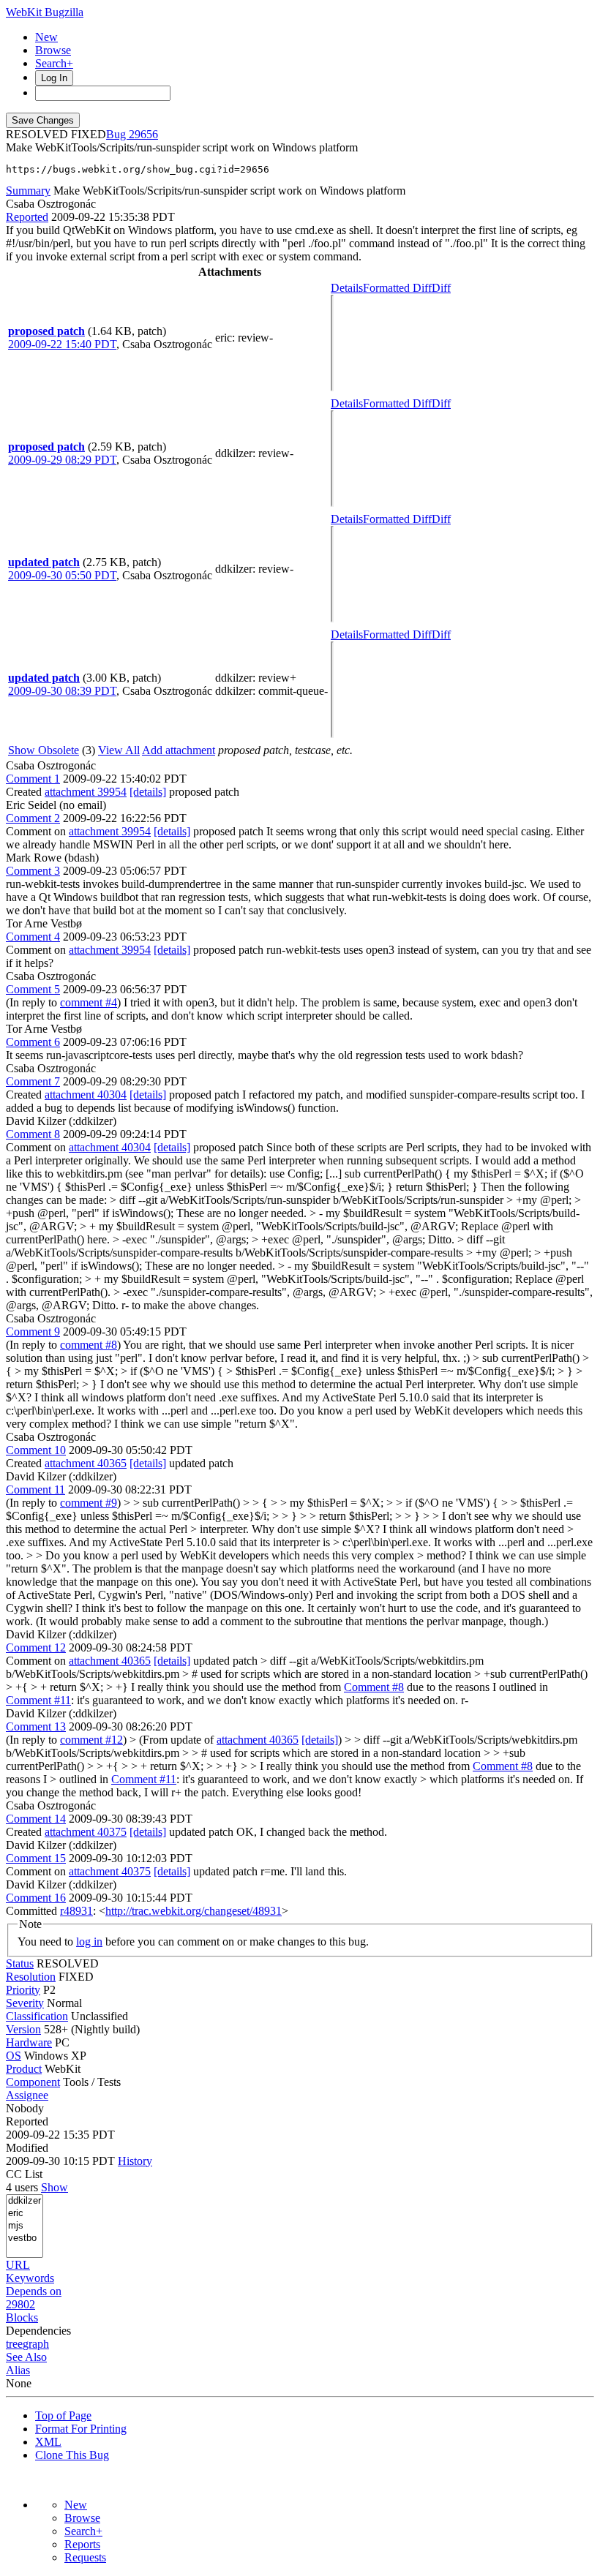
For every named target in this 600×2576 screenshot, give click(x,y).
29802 (20, 2304)
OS (14, 2056)
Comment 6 (33, 1042)
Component (33, 2082)
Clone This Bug (72, 2455)
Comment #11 (38, 1700)
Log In (54, 78)
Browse (53, 50)
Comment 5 (33, 989)
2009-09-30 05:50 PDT (62, 575)
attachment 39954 (86, 792)
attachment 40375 (86, 1832)
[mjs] (25, 2226)
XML (48, 2442)
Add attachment (179, 750)
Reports (82, 2544)
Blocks (22, 2317)
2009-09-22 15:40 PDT (62, 344)
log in (89, 1942)
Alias (18, 2370)
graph (36, 2344)
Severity (25, 2003)
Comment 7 (33, 1081)
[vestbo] (25, 2238)
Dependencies (38, 2331)
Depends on (34, 2291)
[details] (148, 792)
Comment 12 (36, 1647)
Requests (85, 2557)
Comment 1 (33, 779)
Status (20, 1963)
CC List (24, 2174)
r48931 (76, 1911)
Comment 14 (36, 1819)
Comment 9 (33, 1332)
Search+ (54, 63)
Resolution (31, 1977)
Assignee (27, 2095)
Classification (37, 2016)
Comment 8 (33, 1134)
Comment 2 (33, 818)
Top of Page (63, 2415)
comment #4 (89, 1002)
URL (18, 2265)
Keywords (30, 2278)
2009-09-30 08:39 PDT (62, 691)
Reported (27, 217)
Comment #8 (374, 1687)
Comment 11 (35, 1490)
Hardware (29, 2042)
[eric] (25, 2214)
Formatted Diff (397, 288)
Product (24, 2069)
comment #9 (89, 1503)
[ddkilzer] (25, 2201)
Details (347, 288)
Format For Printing (81, 2429)
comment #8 (89, 1345)
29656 (143, 134)
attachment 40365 (86, 1463)
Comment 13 (36, 1726)
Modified (27, 2148)
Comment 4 (33, 937)
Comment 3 (33, 871)
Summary (28, 191)
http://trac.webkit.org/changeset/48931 (194, 1911)
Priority (23, 1990)
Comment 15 (36, 1858)
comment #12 (91, 1740)
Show (55, 2187)
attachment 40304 (86, 1095)
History (135, 2161)
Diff (441, 288)
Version (23, 2029)
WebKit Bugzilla (45, 12)
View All (119, 750)
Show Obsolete (44, 750)
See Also (26, 2357)
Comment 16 (36, 1898)
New (46, 37)
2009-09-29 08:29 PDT (62, 460)
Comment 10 (36, 1450)
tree (14, 2344)
